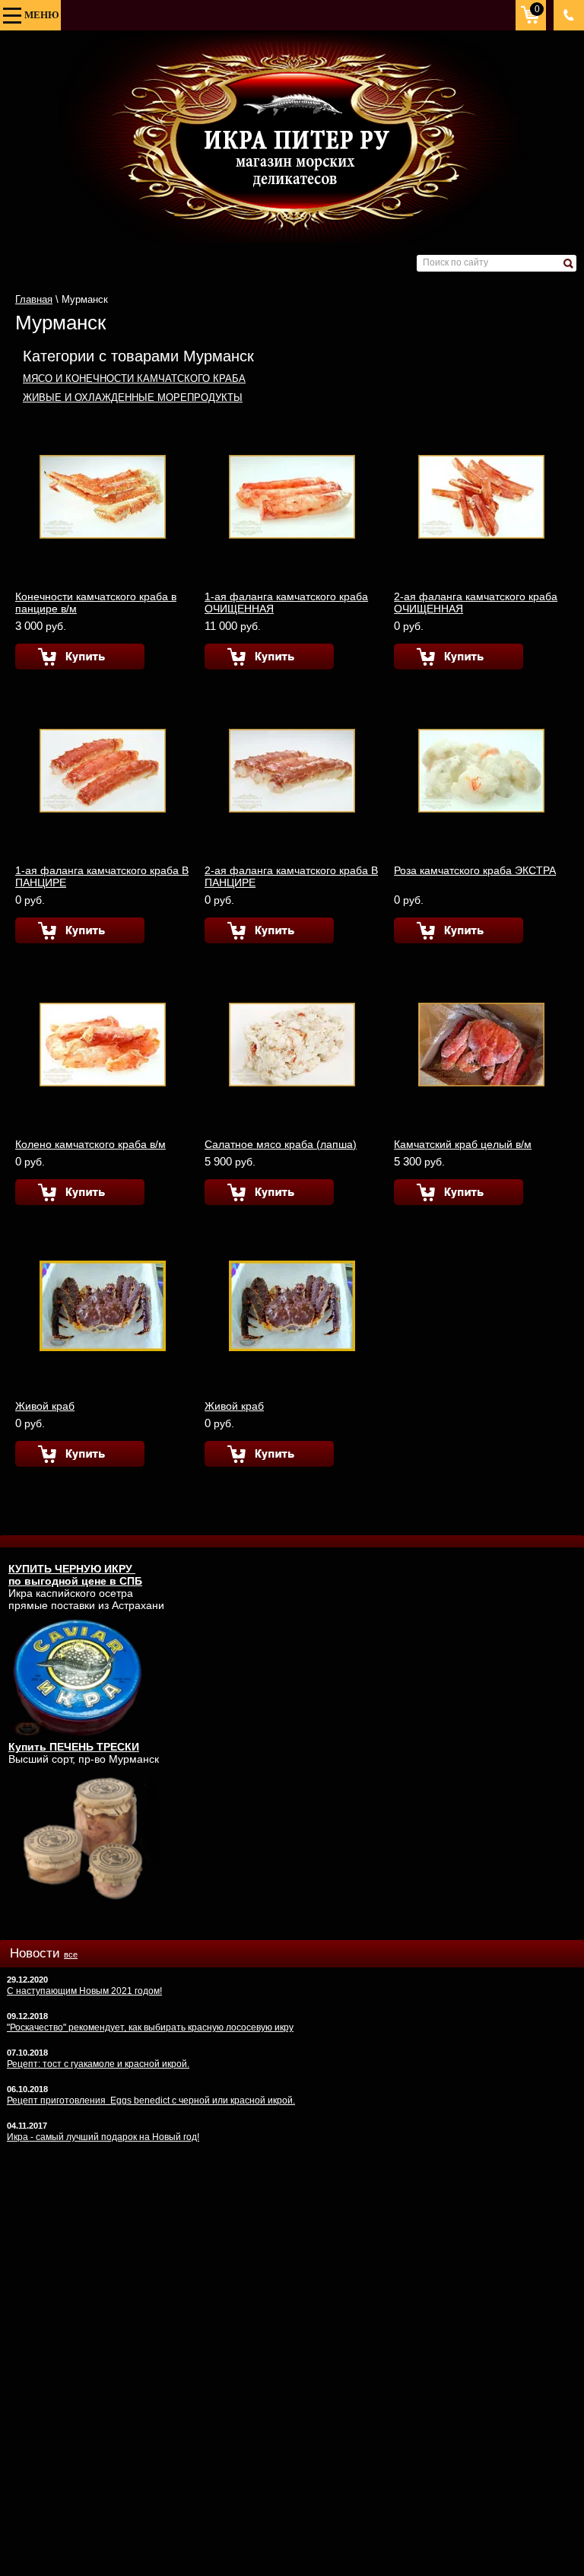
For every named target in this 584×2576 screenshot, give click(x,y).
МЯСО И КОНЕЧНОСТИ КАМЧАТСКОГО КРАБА (134, 378)
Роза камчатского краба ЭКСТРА (475, 870)
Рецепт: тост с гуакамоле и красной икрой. (98, 2064)
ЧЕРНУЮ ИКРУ (95, 1569)
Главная (34, 299)
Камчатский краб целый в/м (463, 1144)
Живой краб (45, 1406)
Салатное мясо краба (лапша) (281, 1144)
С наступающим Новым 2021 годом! (84, 1991)
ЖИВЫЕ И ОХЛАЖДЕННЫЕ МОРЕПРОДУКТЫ (133, 398)
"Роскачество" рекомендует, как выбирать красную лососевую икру (150, 2027)
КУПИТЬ (32, 1569)
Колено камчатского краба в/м (90, 1144)
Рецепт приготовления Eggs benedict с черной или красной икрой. (151, 2101)
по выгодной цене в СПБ (75, 1581)
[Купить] (80, 657)
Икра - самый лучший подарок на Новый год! (103, 2137)
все (71, 1954)
